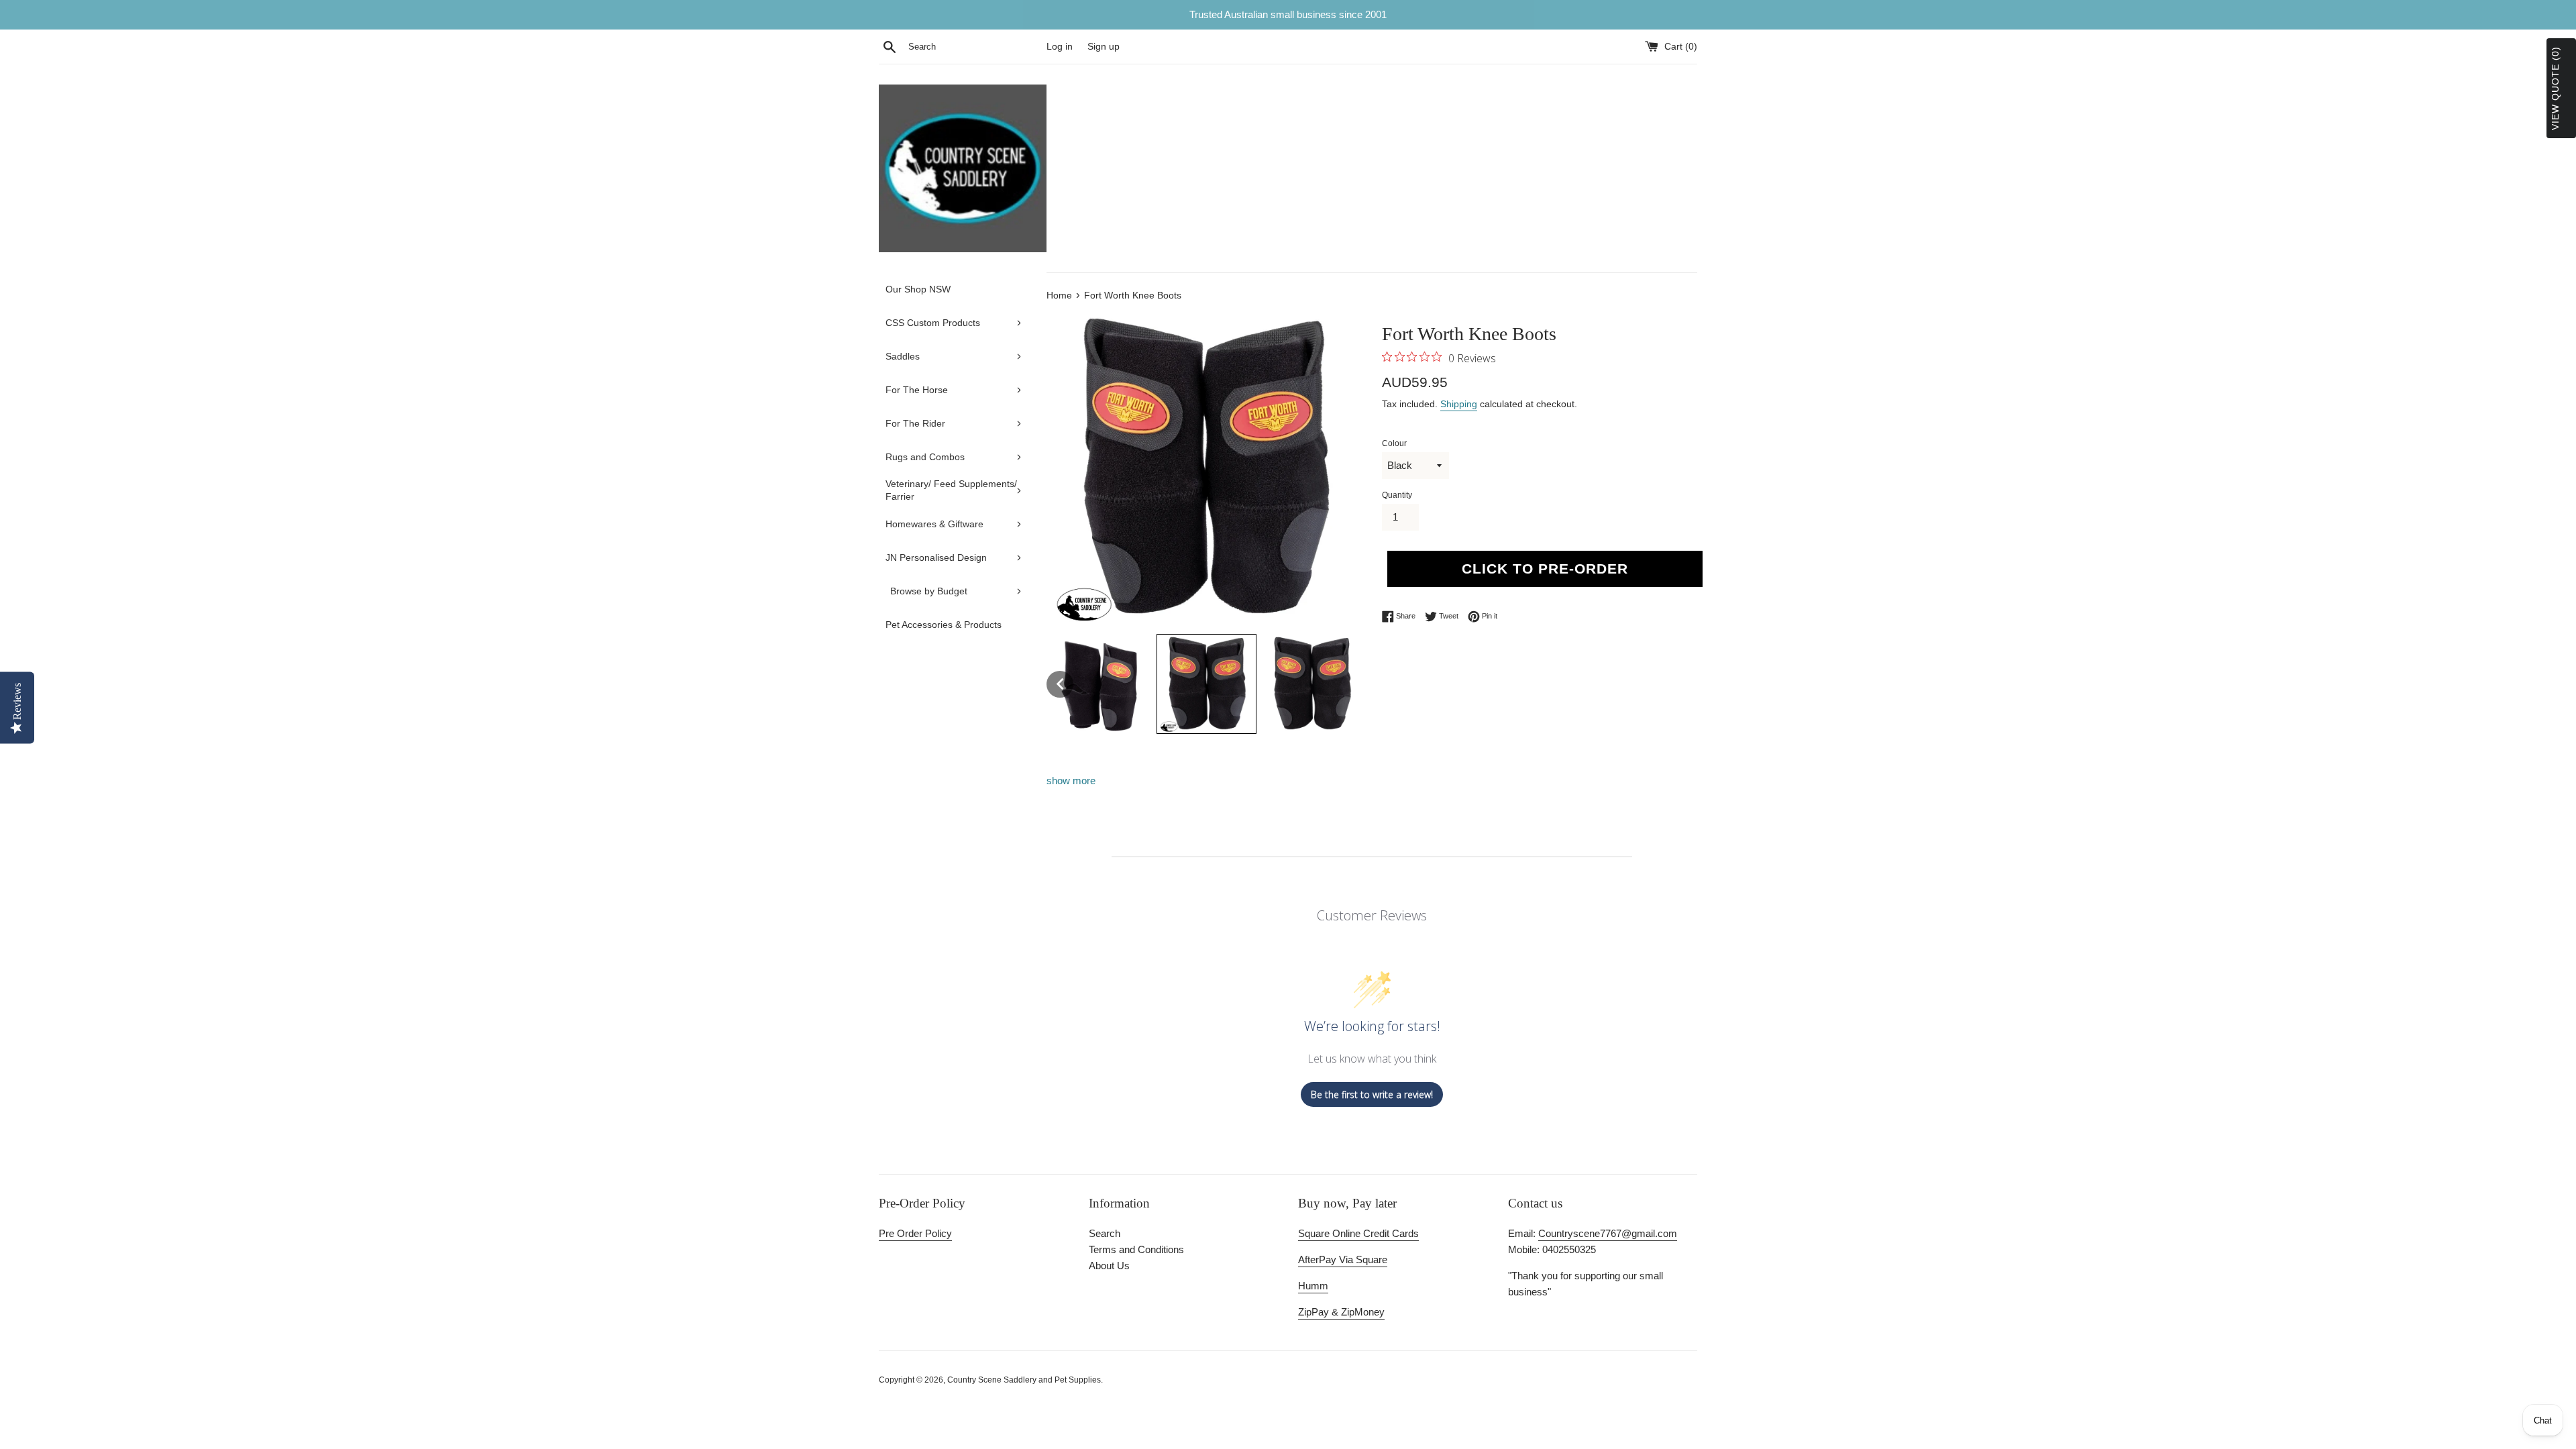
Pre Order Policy (915, 1233)
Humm (1313, 1286)
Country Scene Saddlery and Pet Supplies (1024, 1380)
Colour (1394, 443)
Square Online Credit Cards (1358, 1233)
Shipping (1459, 404)
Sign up (1104, 47)
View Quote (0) (2555, 88)
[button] (1060, 684)
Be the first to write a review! (1372, 1094)
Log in (1060, 47)
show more (1071, 781)
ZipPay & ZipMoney (1341, 1312)
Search (1105, 1233)
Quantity (1397, 495)
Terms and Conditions (1136, 1249)
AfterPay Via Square (1343, 1259)
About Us (1109, 1266)
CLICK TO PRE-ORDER (1545, 569)
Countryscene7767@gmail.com (1608, 1233)
